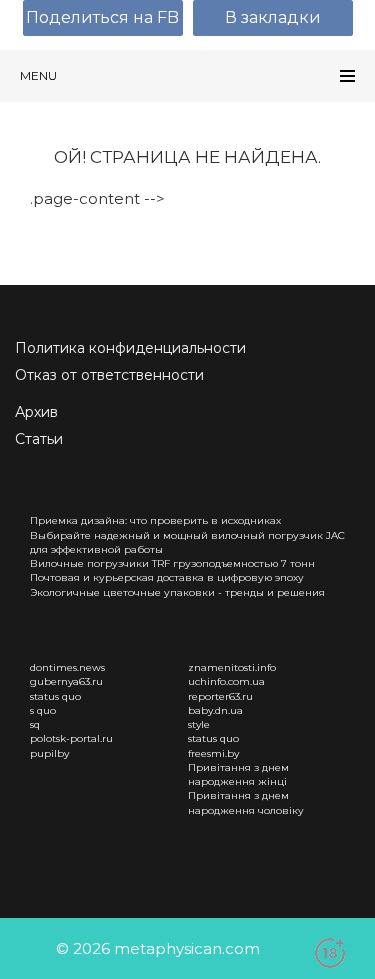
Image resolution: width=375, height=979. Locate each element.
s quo (43, 710)
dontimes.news (67, 667)
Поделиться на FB (102, 17)
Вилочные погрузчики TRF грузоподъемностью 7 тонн (172, 563)
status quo (55, 696)
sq (35, 724)
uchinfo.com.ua (226, 681)
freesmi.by (213, 753)
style (199, 724)
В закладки (273, 17)
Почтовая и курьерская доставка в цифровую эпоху (167, 577)
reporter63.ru (220, 696)
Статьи (39, 439)
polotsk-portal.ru (71, 738)
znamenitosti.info (232, 667)
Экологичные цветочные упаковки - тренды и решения (177, 592)
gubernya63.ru (66, 681)
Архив (36, 412)
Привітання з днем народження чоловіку (246, 802)
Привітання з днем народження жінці (238, 774)
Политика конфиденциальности (130, 348)
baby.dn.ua (215, 710)
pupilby (49, 753)
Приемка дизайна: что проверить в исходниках (155, 520)
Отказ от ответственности (109, 375)
